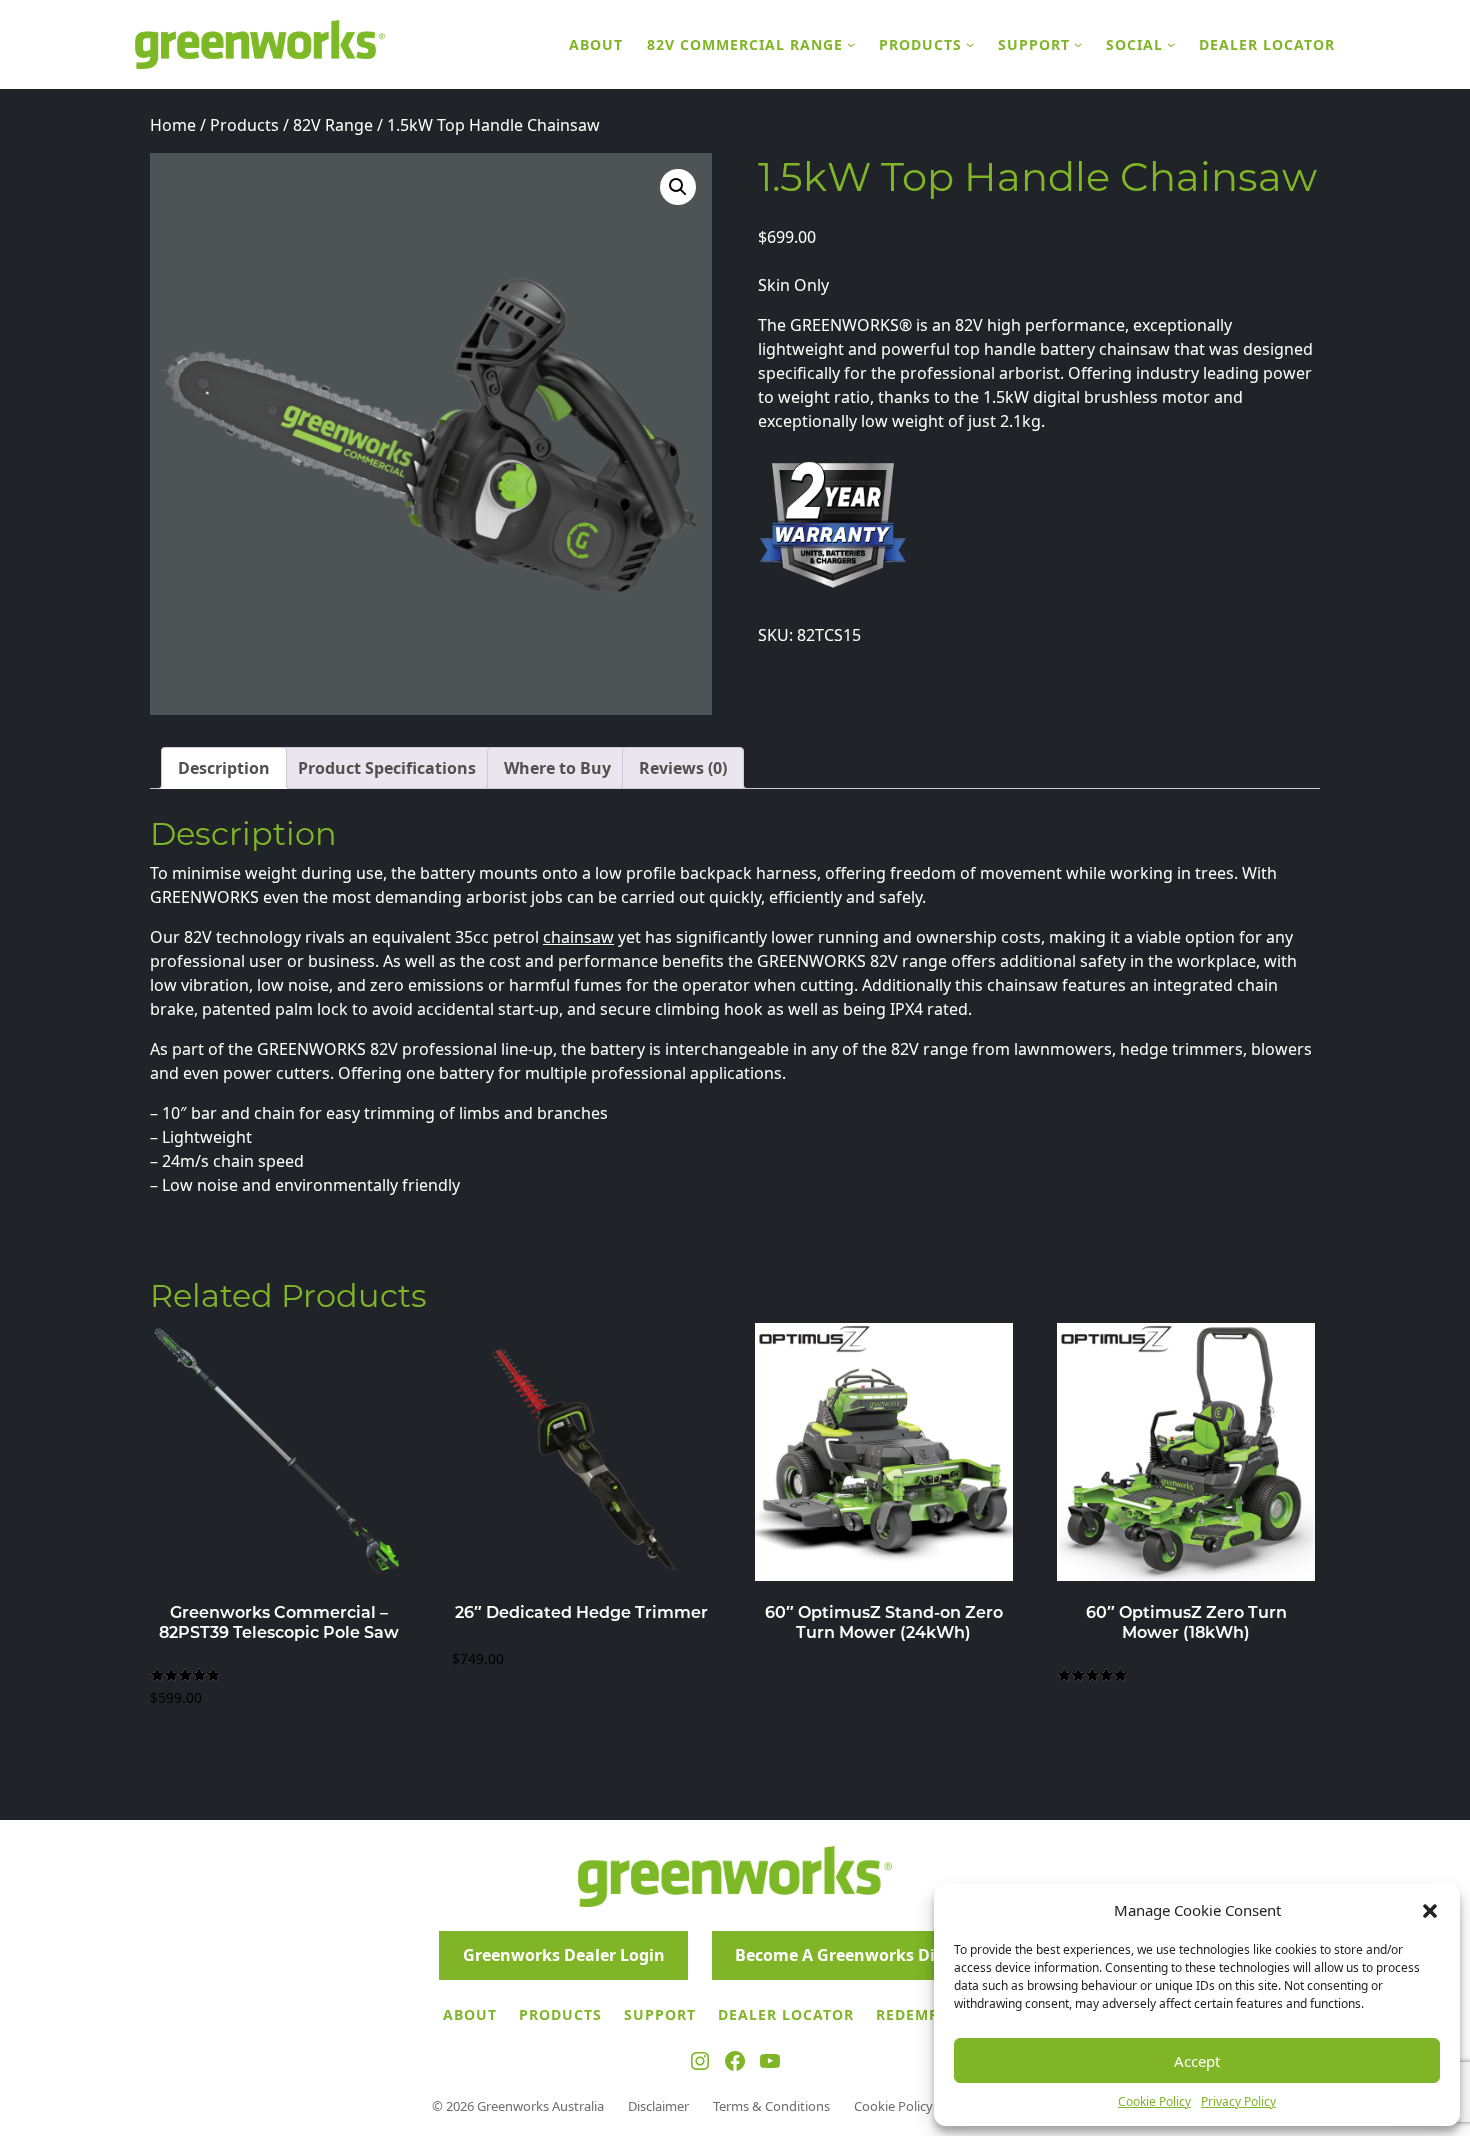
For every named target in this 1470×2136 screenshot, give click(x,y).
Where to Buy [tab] (557, 768)
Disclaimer (658, 2106)
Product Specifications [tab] (387, 768)
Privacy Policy (1238, 2101)
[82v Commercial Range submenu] (851, 44)
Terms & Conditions (771, 2106)
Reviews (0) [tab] (683, 768)
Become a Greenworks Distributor (871, 1955)
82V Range (333, 125)
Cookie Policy (1154, 2101)
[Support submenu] (1078, 44)
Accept (1197, 2061)
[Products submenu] (970, 44)
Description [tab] (224, 768)
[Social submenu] (1171, 44)
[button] (1430, 1910)
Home (173, 125)
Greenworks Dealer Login (564, 1955)
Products (244, 125)
